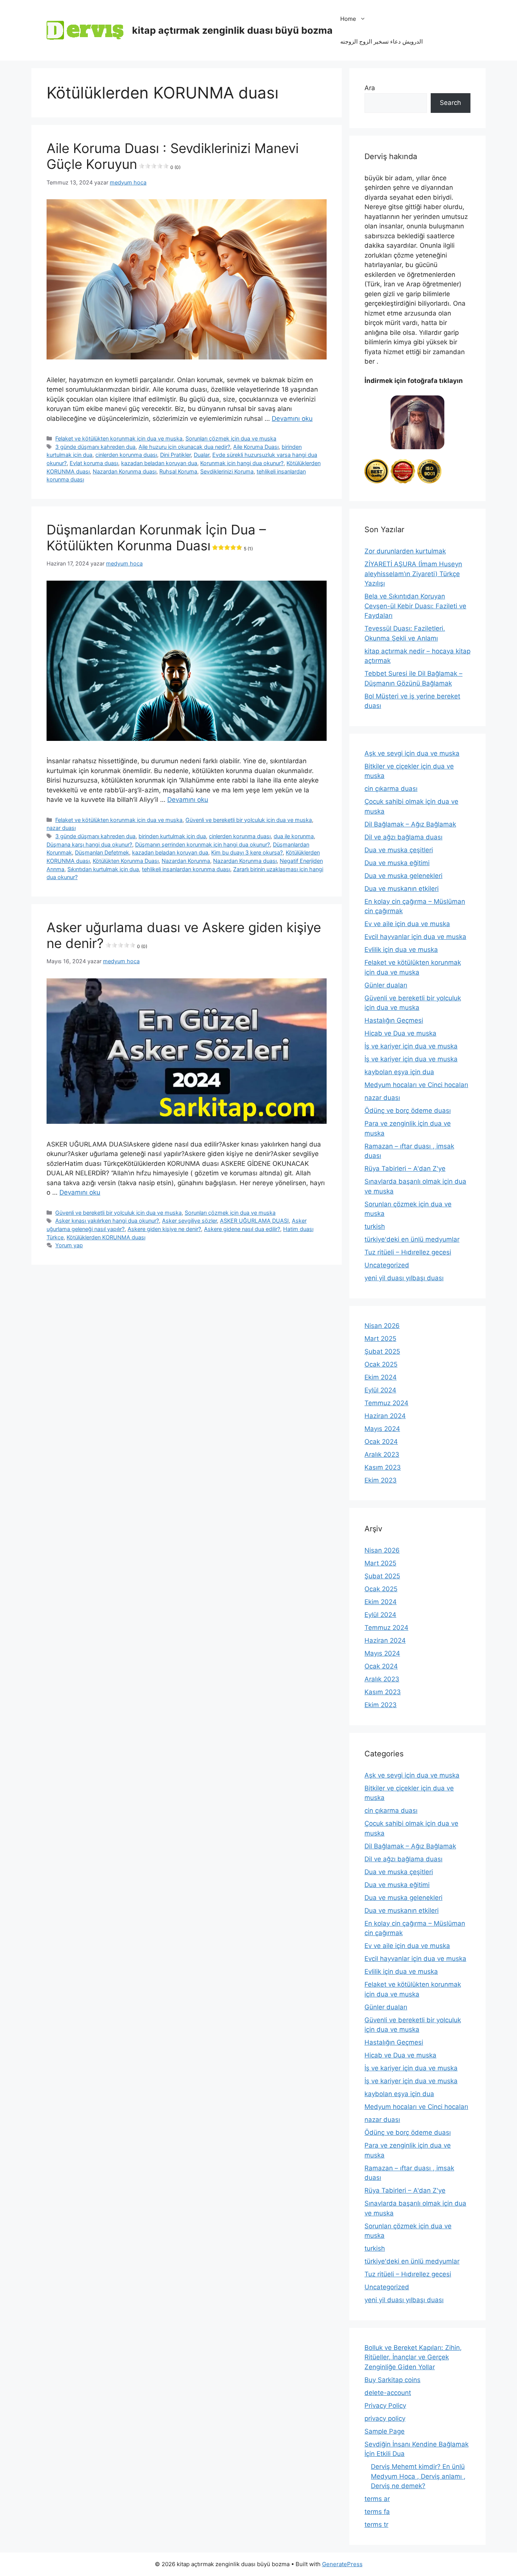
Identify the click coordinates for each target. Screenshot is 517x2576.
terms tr (376, 2524)
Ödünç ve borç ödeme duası (408, 1111)
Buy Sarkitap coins (392, 2380)
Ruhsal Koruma (178, 471)
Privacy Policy (385, 2406)
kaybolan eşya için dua (399, 1072)
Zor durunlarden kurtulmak (405, 551)
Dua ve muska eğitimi (397, 863)
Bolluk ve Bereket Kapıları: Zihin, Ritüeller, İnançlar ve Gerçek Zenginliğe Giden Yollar (413, 2357)
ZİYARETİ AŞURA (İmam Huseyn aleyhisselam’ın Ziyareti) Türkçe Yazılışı (413, 574)
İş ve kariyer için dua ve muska (411, 1046)
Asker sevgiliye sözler (189, 1221)
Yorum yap (69, 1245)
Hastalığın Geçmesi (394, 1020)
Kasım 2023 (383, 1467)
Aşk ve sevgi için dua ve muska (412, 753)
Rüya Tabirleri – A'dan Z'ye (405, 1168)
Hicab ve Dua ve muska (400, 1033)
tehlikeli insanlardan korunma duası (186, 869)
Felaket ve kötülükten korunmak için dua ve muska (119, 438)
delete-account (388, 2393)
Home (348, 19)
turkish (375, 1226)
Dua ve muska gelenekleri (403, 876)
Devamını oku (292, 419)
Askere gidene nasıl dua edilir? (242, 1229)
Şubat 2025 (382, 1351)
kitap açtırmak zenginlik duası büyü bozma (232, 30)
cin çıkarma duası (391, 789)
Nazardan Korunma (186, 861)
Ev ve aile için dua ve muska (407, 924)
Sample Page (385, 2431)
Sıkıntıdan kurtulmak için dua (103, 869)
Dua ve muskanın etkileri (402, 889)
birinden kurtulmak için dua (172, 836)
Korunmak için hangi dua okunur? (242, 463)
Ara (370, 88)
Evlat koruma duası (94, 463)
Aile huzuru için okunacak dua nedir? (184, 447)
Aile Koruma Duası (256, 447)
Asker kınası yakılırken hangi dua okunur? (107, 1221)
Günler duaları (386, 985)
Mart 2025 (380, 1339)
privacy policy (385, 2418)
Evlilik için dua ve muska (401, 950)
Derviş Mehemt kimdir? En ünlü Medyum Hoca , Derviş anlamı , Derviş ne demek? (418, 2476)
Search (450, 103)
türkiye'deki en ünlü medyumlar (412, 1239)
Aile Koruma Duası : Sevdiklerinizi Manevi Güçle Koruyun (173, 156)
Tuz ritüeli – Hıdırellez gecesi (408, 1252)
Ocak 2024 (381, 1442)
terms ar (377, 2499)
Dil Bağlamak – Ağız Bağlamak (410, 824)
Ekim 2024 (381, 1377)
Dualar (202, 455)
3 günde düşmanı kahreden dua (95, 447)
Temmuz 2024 (386, 1403)
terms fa (377, 2512)
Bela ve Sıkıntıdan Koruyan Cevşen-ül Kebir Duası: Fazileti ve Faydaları (415, 606)
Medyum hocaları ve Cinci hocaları (416, 1085)
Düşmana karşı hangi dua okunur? (89, 844)
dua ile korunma (294, 836)
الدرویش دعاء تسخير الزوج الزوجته (382, 41)
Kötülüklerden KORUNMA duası (106, 1237)
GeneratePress (342, 2564)
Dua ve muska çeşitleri (399, 850)
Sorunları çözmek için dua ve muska (231, 438)
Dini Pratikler (175, 455)
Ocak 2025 (381, 1364)
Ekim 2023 (381, 1480)
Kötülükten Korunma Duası (126, 861)
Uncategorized (387, 1265)
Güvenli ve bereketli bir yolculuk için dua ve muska (249, 820)
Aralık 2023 (382, 1454)
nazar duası (61, 828)
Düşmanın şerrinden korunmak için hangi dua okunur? (202, 844)
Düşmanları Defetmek (102, 852)
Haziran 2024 (385, 1416)
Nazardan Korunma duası (125, 471)
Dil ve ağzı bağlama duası (403, 837)
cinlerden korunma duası (126, 455)
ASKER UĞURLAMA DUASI (254, 1221)
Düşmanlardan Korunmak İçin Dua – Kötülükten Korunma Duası (156, 537)
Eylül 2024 (380, 1390)
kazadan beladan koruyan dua (159, 463)
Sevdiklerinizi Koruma (227, 471)
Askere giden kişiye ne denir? (164, 1229)
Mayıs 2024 (382, 1429)
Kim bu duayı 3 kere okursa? (247, 852)
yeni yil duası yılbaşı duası (404, 1278)
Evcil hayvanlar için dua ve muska (415, 937)
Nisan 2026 (382, 1326)
